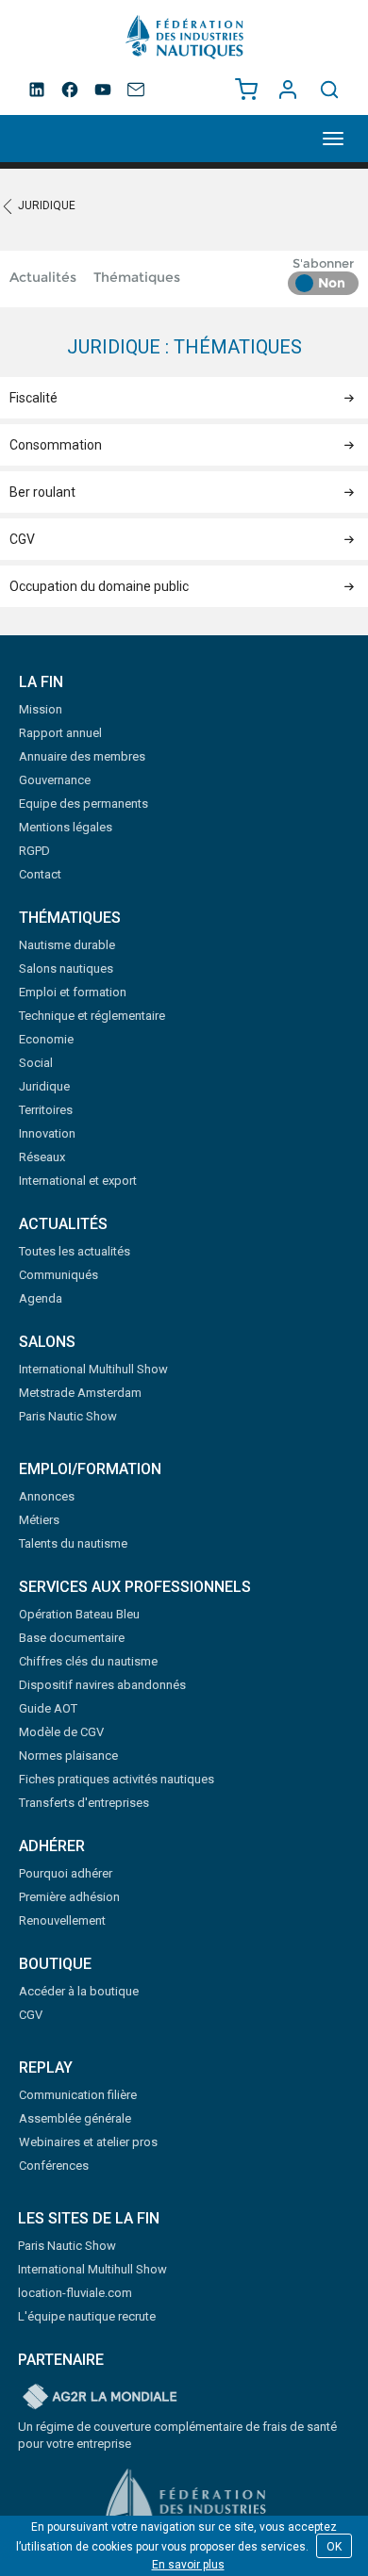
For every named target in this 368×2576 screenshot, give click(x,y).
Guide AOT (48, 1708)
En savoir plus (188, 2565)
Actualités (43, 277)
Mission (41, 709)
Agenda (41, 1298)
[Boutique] (246, 90)
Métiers (39, 1520)
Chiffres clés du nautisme (88, 1661)
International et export (78, 1181)
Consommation (56, 445)
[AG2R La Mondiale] (100, 2398)
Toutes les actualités (75, 1251)
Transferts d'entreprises (84, 1803)
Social (36, 1063)
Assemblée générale (75, 2118)
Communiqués (59, 1275)
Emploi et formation (73, 992)
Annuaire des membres (82, 756)
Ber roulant (42, 492)
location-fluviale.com (75, 2293)
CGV (22, 539)
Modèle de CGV (61, 1732)
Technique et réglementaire (92, 1016)
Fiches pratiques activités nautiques (117, 1779)
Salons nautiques (66, 968)
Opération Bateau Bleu (79, 1614)
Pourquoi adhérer (66, 1873)
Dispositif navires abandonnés (102, 1685)
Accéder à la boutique (79, 1991)
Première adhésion (69, 1897)
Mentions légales (66, 827)
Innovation (47, 1133)
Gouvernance (55, 780)
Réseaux (42, 1157)
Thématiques (137, 277)
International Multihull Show (93, 1369)
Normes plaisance (68, 1756)
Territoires (46, 1110)
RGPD (34, 851)
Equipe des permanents (84, 804)
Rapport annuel (60, 733)
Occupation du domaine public (99, 586)
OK (334, 2547)
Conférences (54, 2166)
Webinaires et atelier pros (88, 2142)
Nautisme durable (67, 945)
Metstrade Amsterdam (80, 1393)
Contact (40, 874)
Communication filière (78, 2095)
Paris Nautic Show (68, 1416)
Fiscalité (33, 398)
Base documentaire (72, 1638)
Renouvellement (62, 1920)
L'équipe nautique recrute (87, 2316)
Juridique (47, 205)
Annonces (47, 1496)
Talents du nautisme (73, 1543)
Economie (46, 1039)
